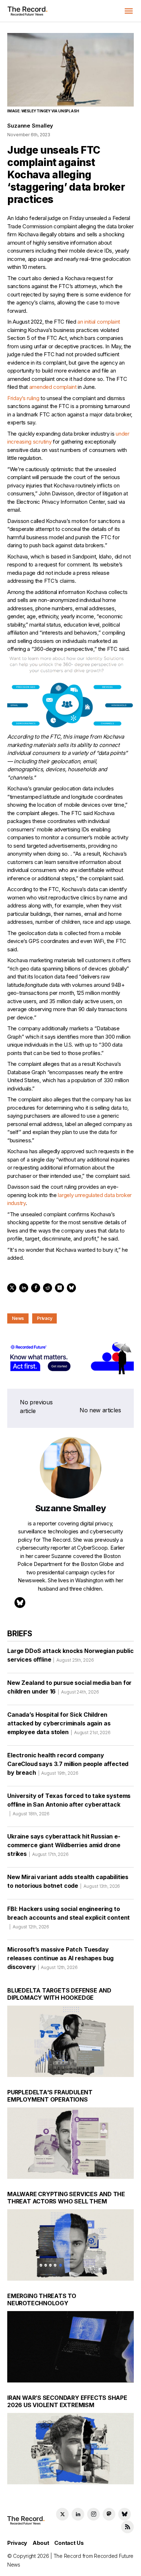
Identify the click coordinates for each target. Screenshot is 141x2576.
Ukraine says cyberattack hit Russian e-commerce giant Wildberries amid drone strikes (64, 1845)
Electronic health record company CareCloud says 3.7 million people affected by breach (68, 1764)
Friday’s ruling (23, 398)
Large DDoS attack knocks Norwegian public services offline (70, 1655)
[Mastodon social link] (109, 2514)
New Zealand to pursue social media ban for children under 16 (69, 1687)
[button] (129, 11)
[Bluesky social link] (125, 2514)
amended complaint (53, 387)
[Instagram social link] (93, 2514)
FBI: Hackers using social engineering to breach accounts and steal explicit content (69, 1917)
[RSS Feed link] (127, 2527)
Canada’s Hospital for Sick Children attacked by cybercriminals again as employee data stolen (59, 1723)
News (18, 1318)
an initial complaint (99, 322)
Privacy (44, 1318)
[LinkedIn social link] (78, 2514)
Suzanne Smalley (30, 126)
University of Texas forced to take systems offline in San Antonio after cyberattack (69, 1804)
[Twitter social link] (62, 2514)
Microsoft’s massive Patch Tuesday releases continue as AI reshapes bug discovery (60, 1958)
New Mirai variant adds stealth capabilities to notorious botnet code (68, 1881)
